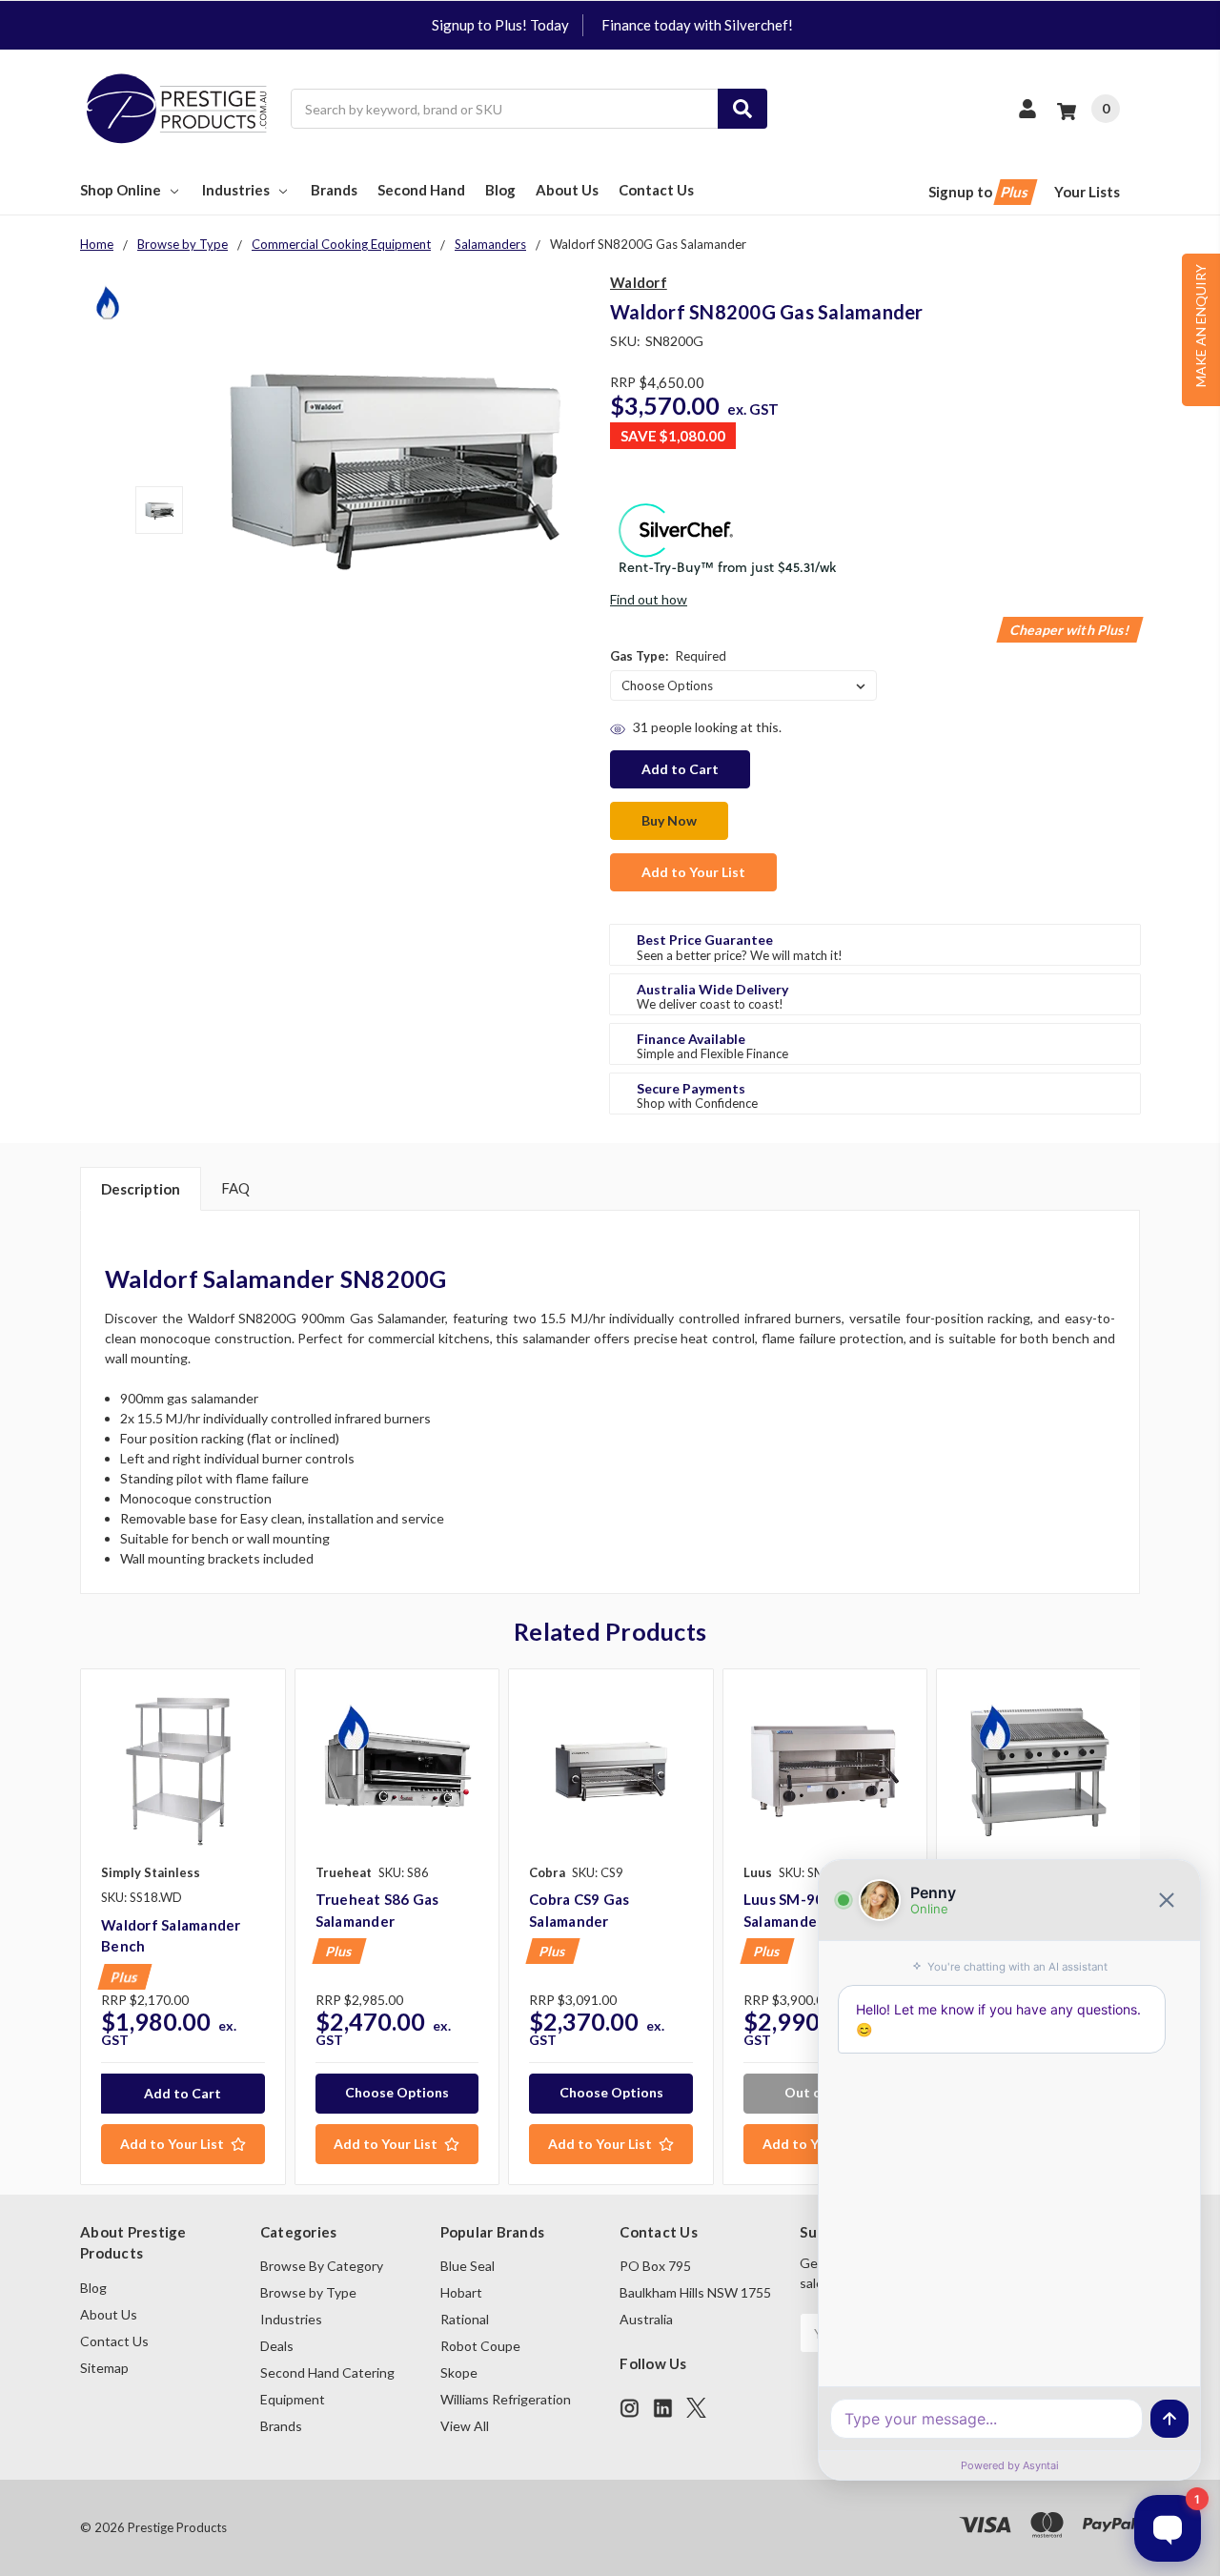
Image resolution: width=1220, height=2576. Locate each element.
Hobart (461, 2292)
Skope (459, 2372)
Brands (334, 190)
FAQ (235, 1188)
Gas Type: (668, 656)
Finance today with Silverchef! (697, 25)
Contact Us (656, 190)
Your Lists (1087, 192)
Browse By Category (322, 2266)
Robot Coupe (480, 2346)
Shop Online (121, 190)
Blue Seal (468, 2266)
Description (141, 1189)
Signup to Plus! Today (500, 25)
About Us (567, 190)
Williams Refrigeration (506, 2399)
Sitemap (104, 2368)
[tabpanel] (183, 1927)
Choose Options (397, 2092)
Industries (236, 190)
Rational (465, 2319)
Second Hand (421, 190)
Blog (500, 190)
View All (465, 2426)
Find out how (649, 599)
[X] (696, 2408)
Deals (277, 2346)
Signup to (980, 192)
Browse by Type (308, 2292)
